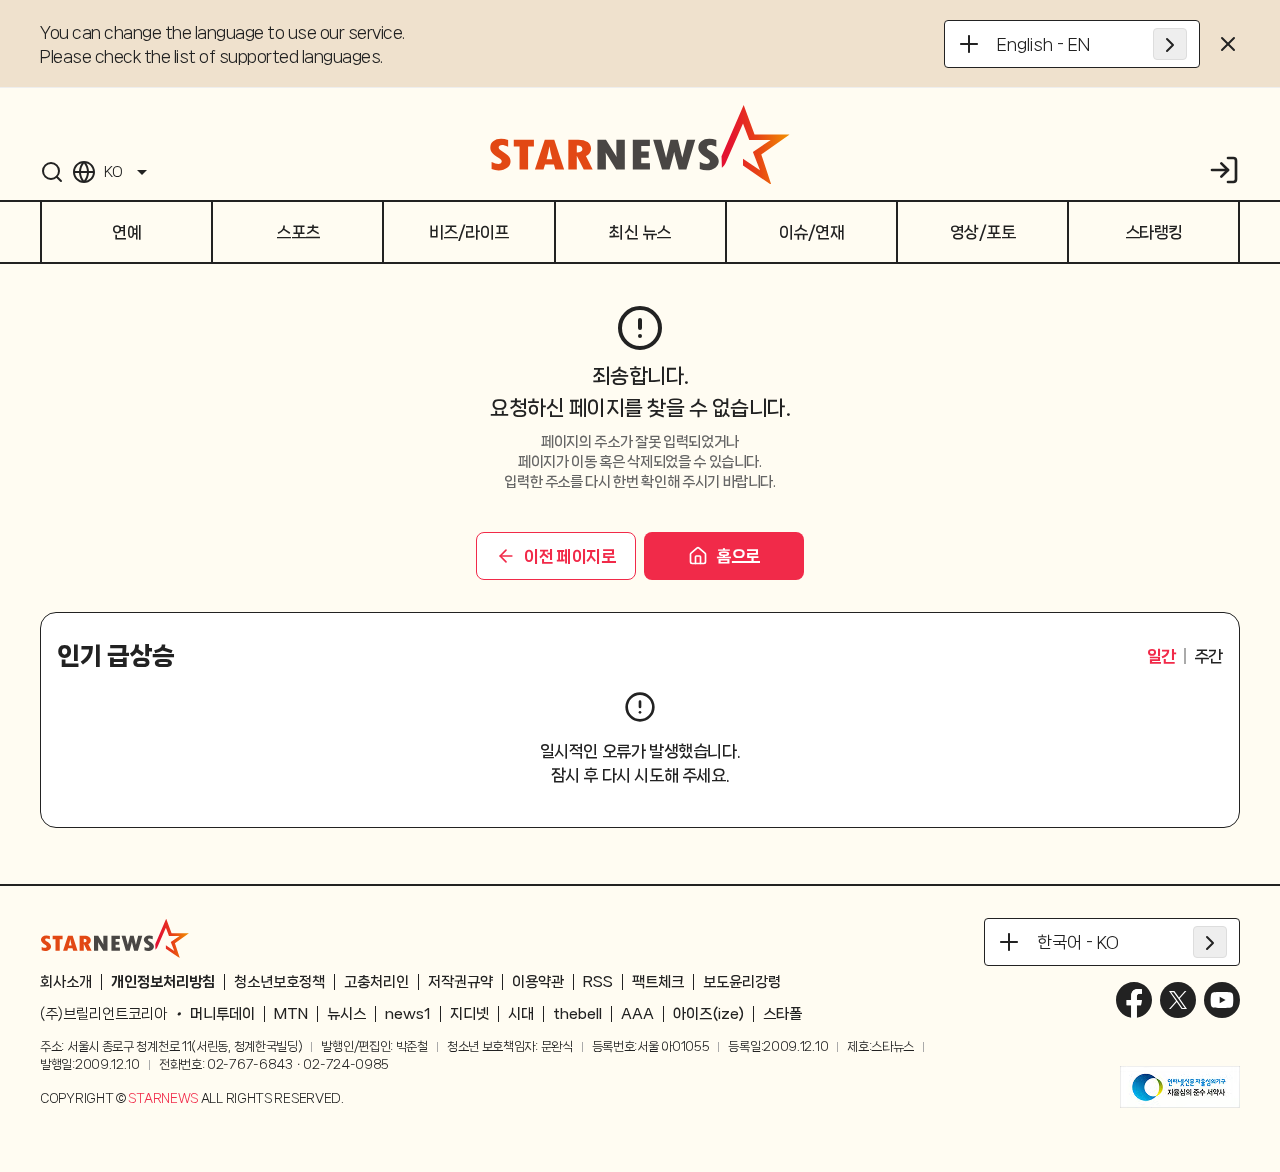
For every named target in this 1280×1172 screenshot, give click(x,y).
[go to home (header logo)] (640, 144)
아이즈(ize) (708, 1014)
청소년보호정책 (279, 982)
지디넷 (469, 1014)
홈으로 (738, 556)
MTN (291, 1014)
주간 (1208, 656)
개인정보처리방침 (163, 982)
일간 (1161, 656)
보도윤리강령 (742, 982)
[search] (52, 172)
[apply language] (1170, 44)
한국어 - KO (1078, 942)
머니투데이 (222, 1014)
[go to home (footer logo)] (115, 938)
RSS (598, 982)
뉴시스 (346, 1014)
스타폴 (782, 1014)
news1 (408, 1014)
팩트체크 (658, 982)
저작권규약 (460, 982)
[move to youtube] (1222, 1000)
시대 (521, 1014)
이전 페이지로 (569, 556)
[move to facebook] (1134, 1000)
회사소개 (66, 982)
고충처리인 (376, 982)
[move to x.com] (1178, 1000)
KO (113, 172)
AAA (637, 1014)
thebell (577, 1014)
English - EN (1043, 44)
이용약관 (538, 982)
